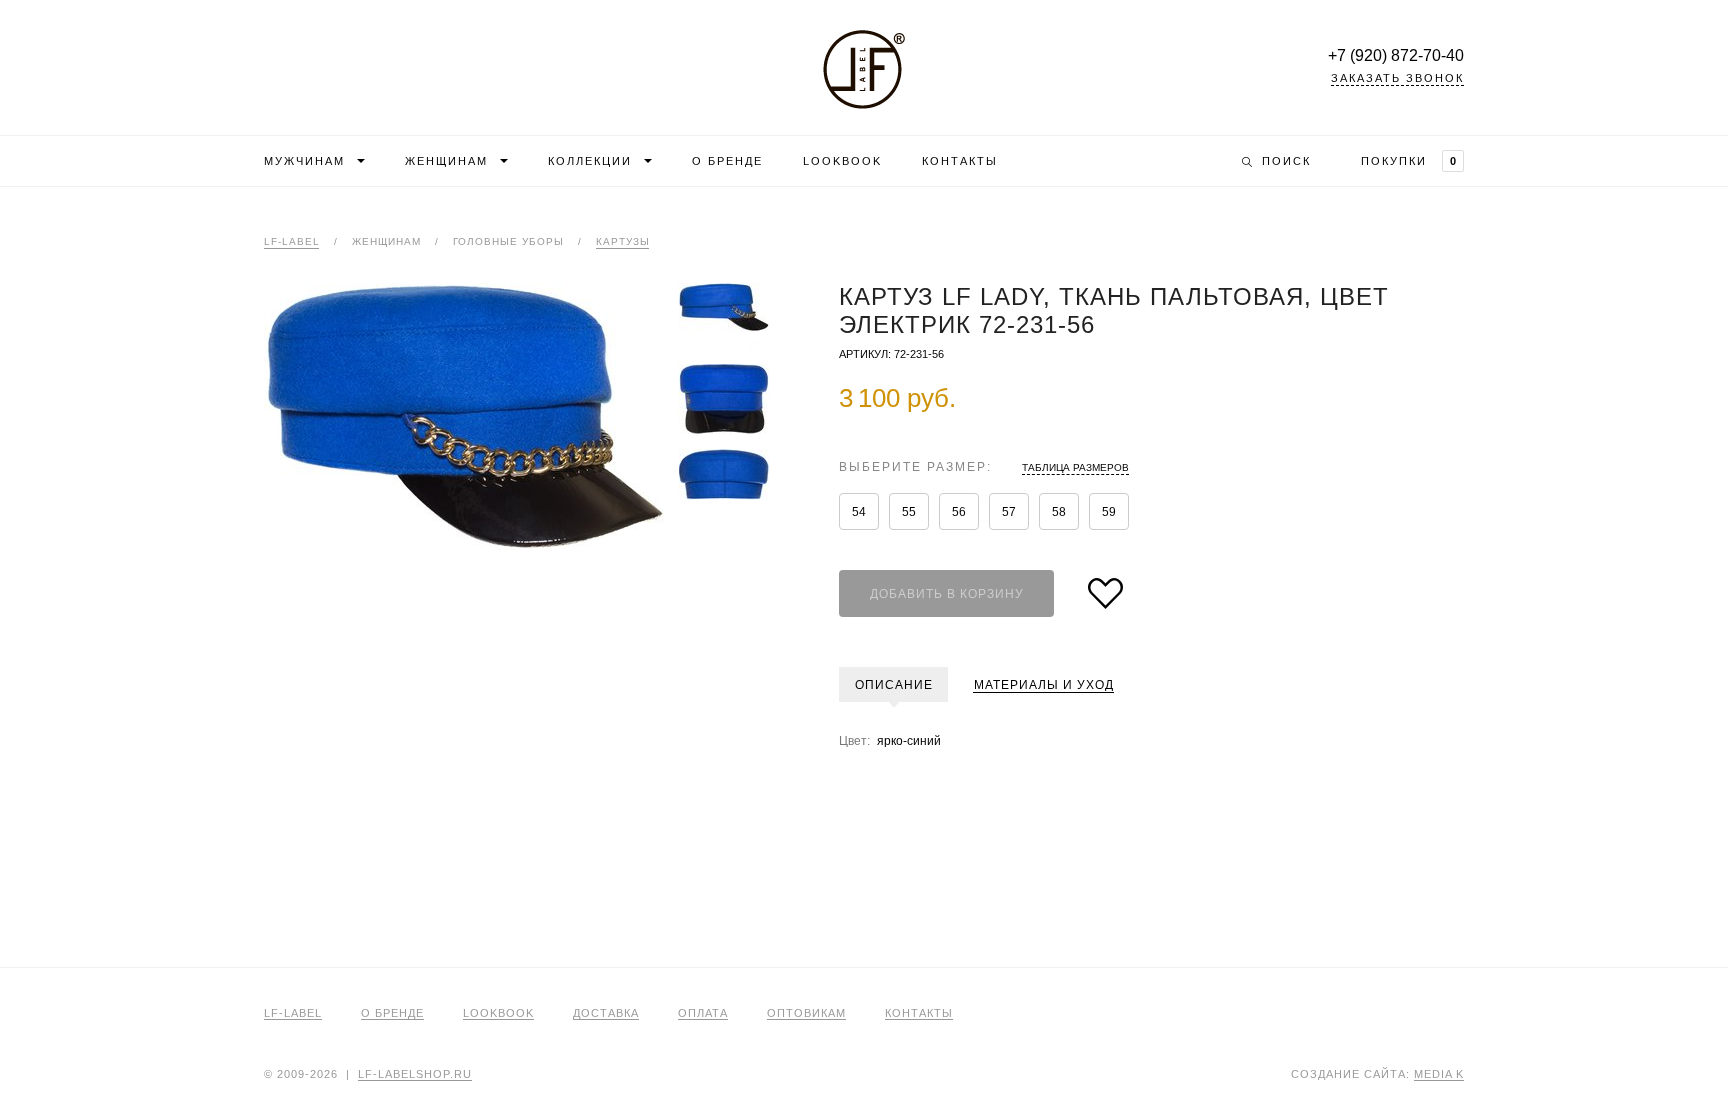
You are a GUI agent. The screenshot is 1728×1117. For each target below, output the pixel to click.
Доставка (606, 1013)
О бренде (727, 161)
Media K (1439, 1074)
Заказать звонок (1397, 78)
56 (959, 512)
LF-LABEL (293, 1013)
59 (1109, 512)
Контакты (960, 161)
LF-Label (292, 242)
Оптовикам (806, 1013)
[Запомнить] (1105, 593)
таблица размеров (1075, 467)
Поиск (1286, 161)
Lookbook (842, 161)
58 (1059, 512)
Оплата (703, 1013)
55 (909, 512)
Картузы (623, 242)
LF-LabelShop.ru (864, 69)
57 (1009, 512)
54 (859, 512)
